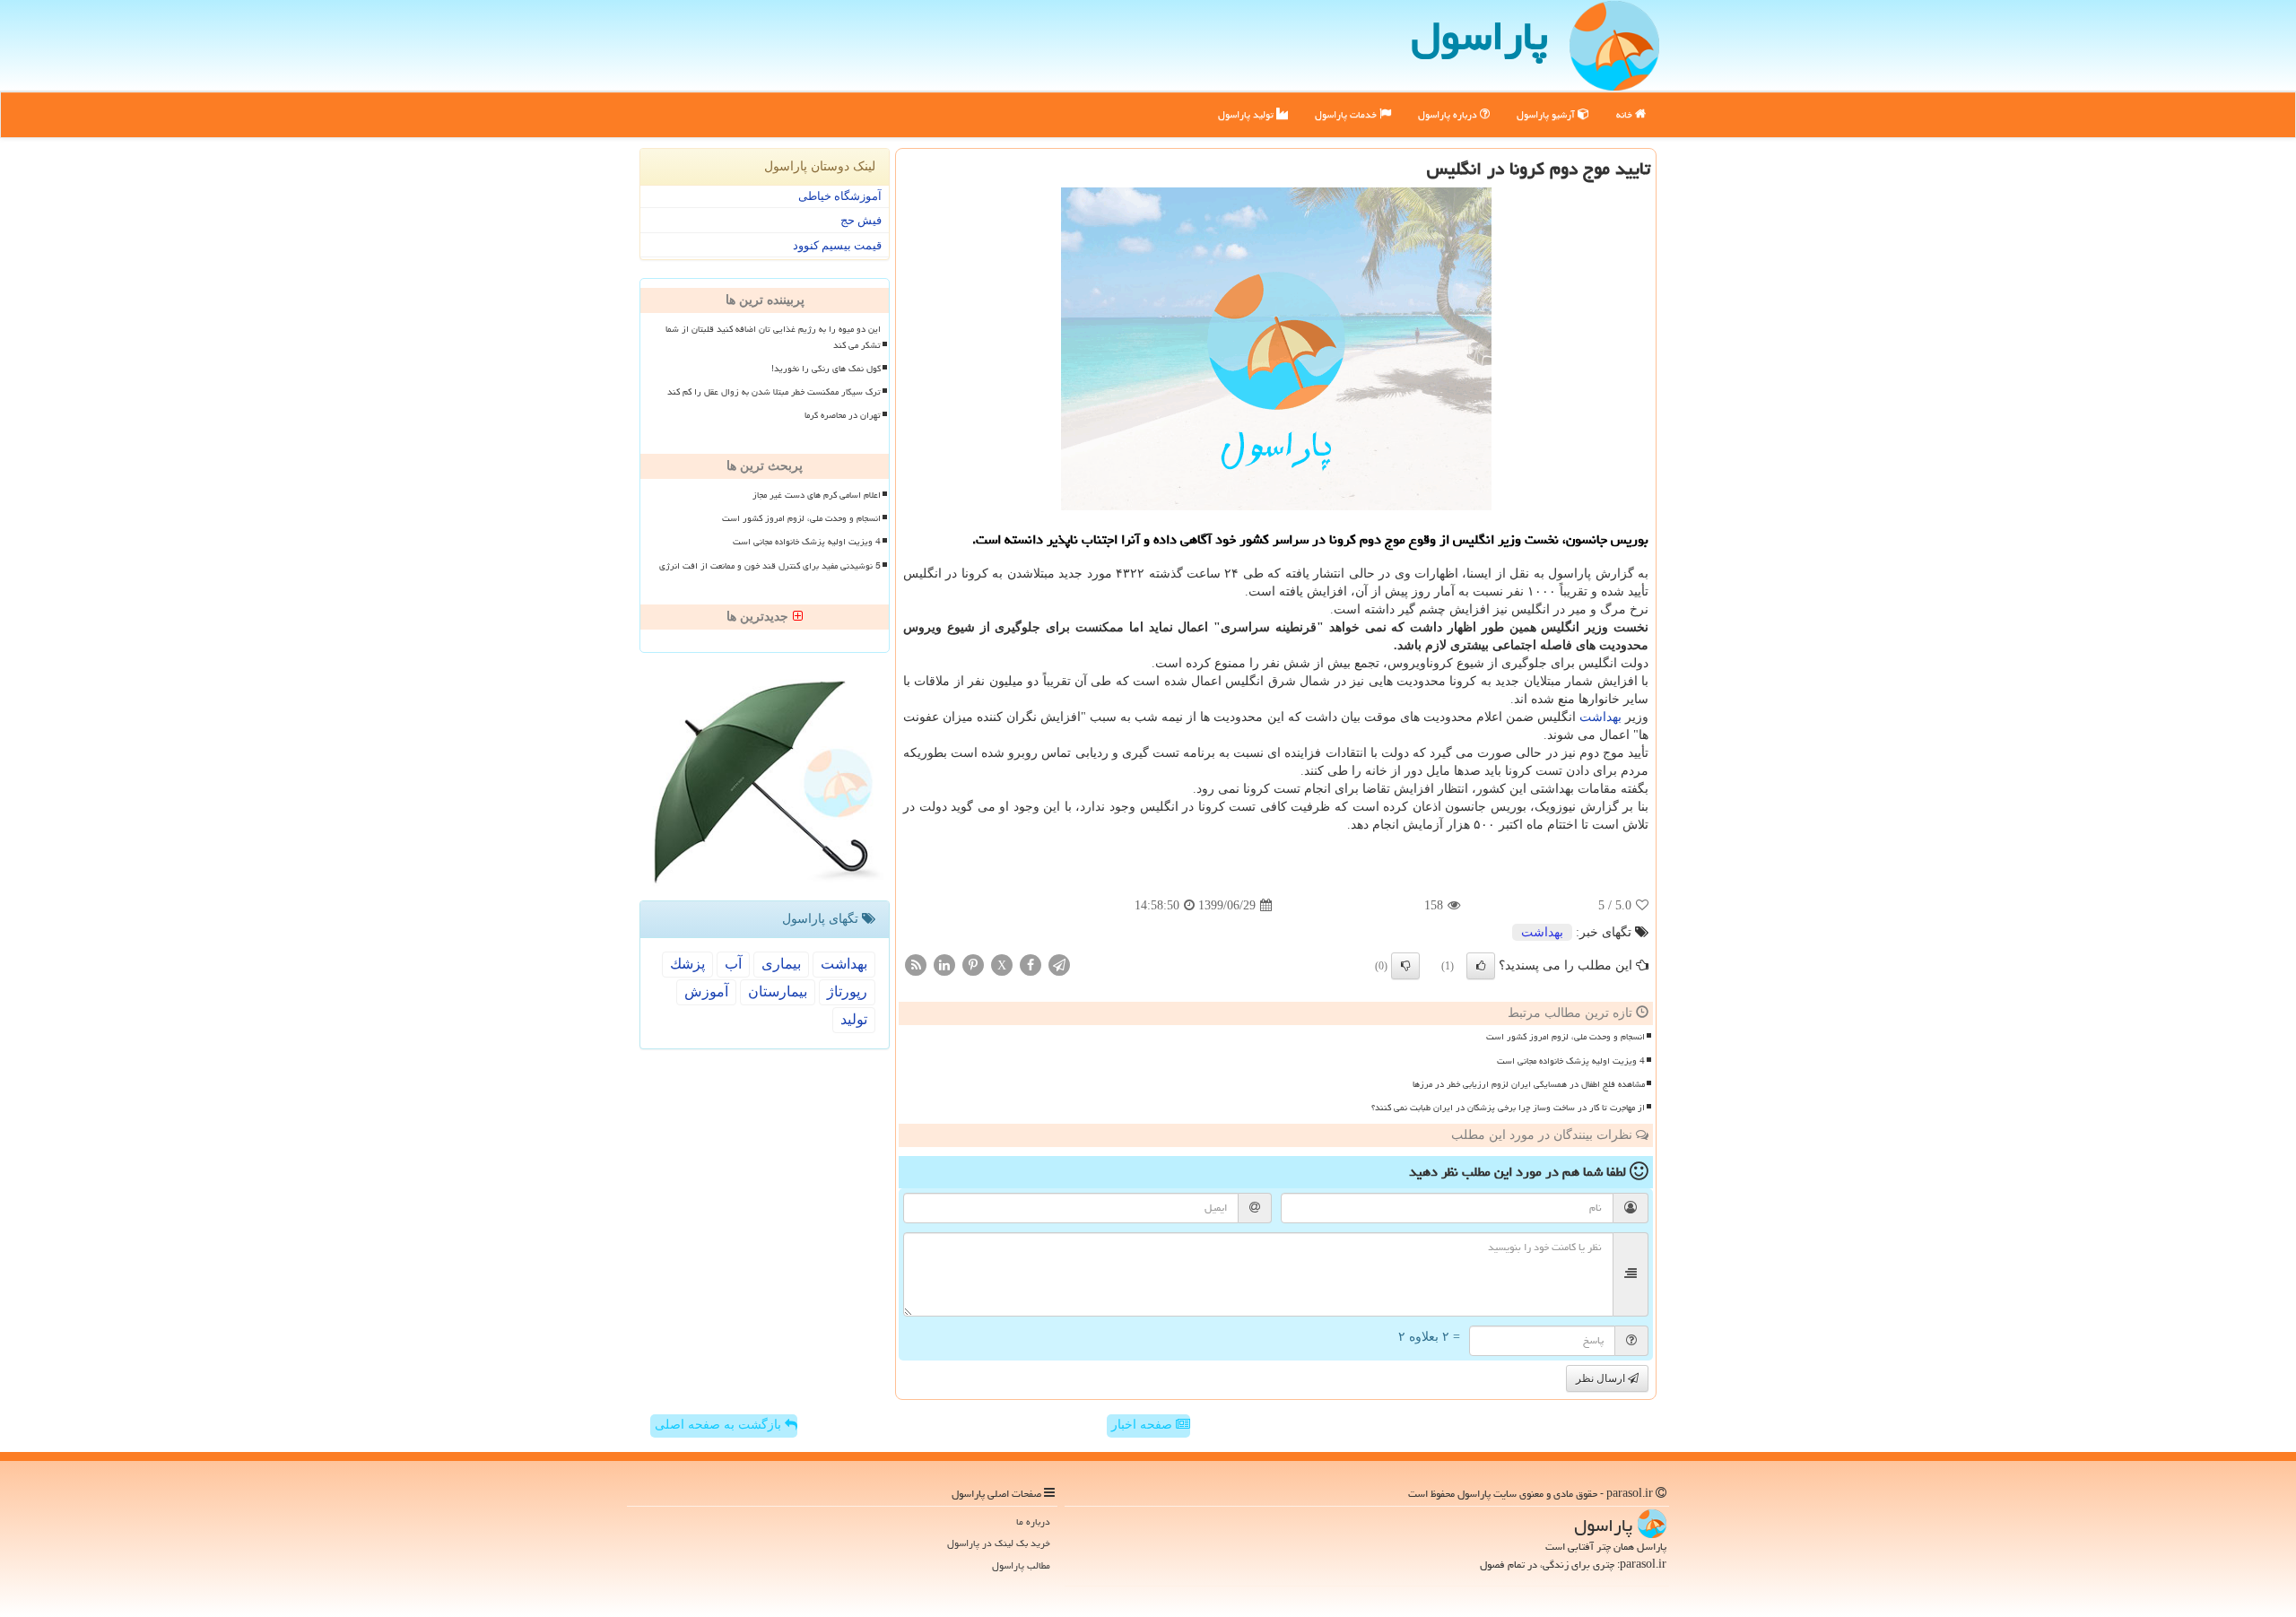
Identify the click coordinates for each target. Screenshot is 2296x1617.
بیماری (781, 964)
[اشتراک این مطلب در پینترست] (973, 965)
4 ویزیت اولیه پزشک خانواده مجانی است (1571, 1061)
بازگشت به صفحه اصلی (720, 1425)
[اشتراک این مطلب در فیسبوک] (1031, 965)
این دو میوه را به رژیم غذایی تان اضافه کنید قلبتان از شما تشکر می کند (773, 337)
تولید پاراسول (1247, 114)
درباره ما (1033, 1521)
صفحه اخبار (1144, 1425)
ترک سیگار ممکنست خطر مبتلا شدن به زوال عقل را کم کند (774, 392)
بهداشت (1600, 717)
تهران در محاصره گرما (843, 415)
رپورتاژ (847, 991)
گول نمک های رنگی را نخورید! (826, 369)
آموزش (706, 991)
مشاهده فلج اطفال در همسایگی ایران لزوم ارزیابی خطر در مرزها (1529, 1084)
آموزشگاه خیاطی (840, 196)
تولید (854, 1019)
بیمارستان (778, 991)
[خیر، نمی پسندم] (1405, 966)
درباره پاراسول (1449, 114)
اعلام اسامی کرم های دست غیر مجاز (817, 495)
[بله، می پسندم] (1481, 966)
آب (733, 964)
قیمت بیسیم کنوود (837, 245)
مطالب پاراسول (1021, 1565)
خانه (1626, 114)
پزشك (687, 964)
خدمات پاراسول (1347, 114)
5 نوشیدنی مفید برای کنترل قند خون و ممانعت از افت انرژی (770, 566)
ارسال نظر (1602, 1378)
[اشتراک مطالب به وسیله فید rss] (916, 965)
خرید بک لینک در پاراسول (999, 1543)
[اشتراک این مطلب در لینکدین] (944, 965)
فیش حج (861, 220)
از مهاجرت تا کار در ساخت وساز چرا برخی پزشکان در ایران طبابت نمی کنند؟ (1508, 1108)
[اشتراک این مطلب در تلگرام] (1059, 965)
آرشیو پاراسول (1547, 114)
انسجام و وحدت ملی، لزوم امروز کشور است (1565, 1037)
